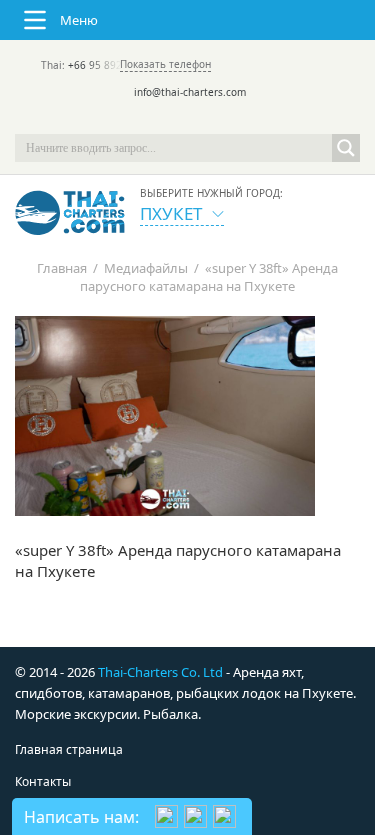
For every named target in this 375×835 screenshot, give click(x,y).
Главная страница (69, 749)
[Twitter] (160, 120)
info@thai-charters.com (190, 92)
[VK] (244, 120)
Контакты (43, 781)
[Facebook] (188, 120)
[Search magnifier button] (346, 148)
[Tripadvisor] (132, 120)
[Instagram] (216, 120)
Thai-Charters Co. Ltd (160, 672)
